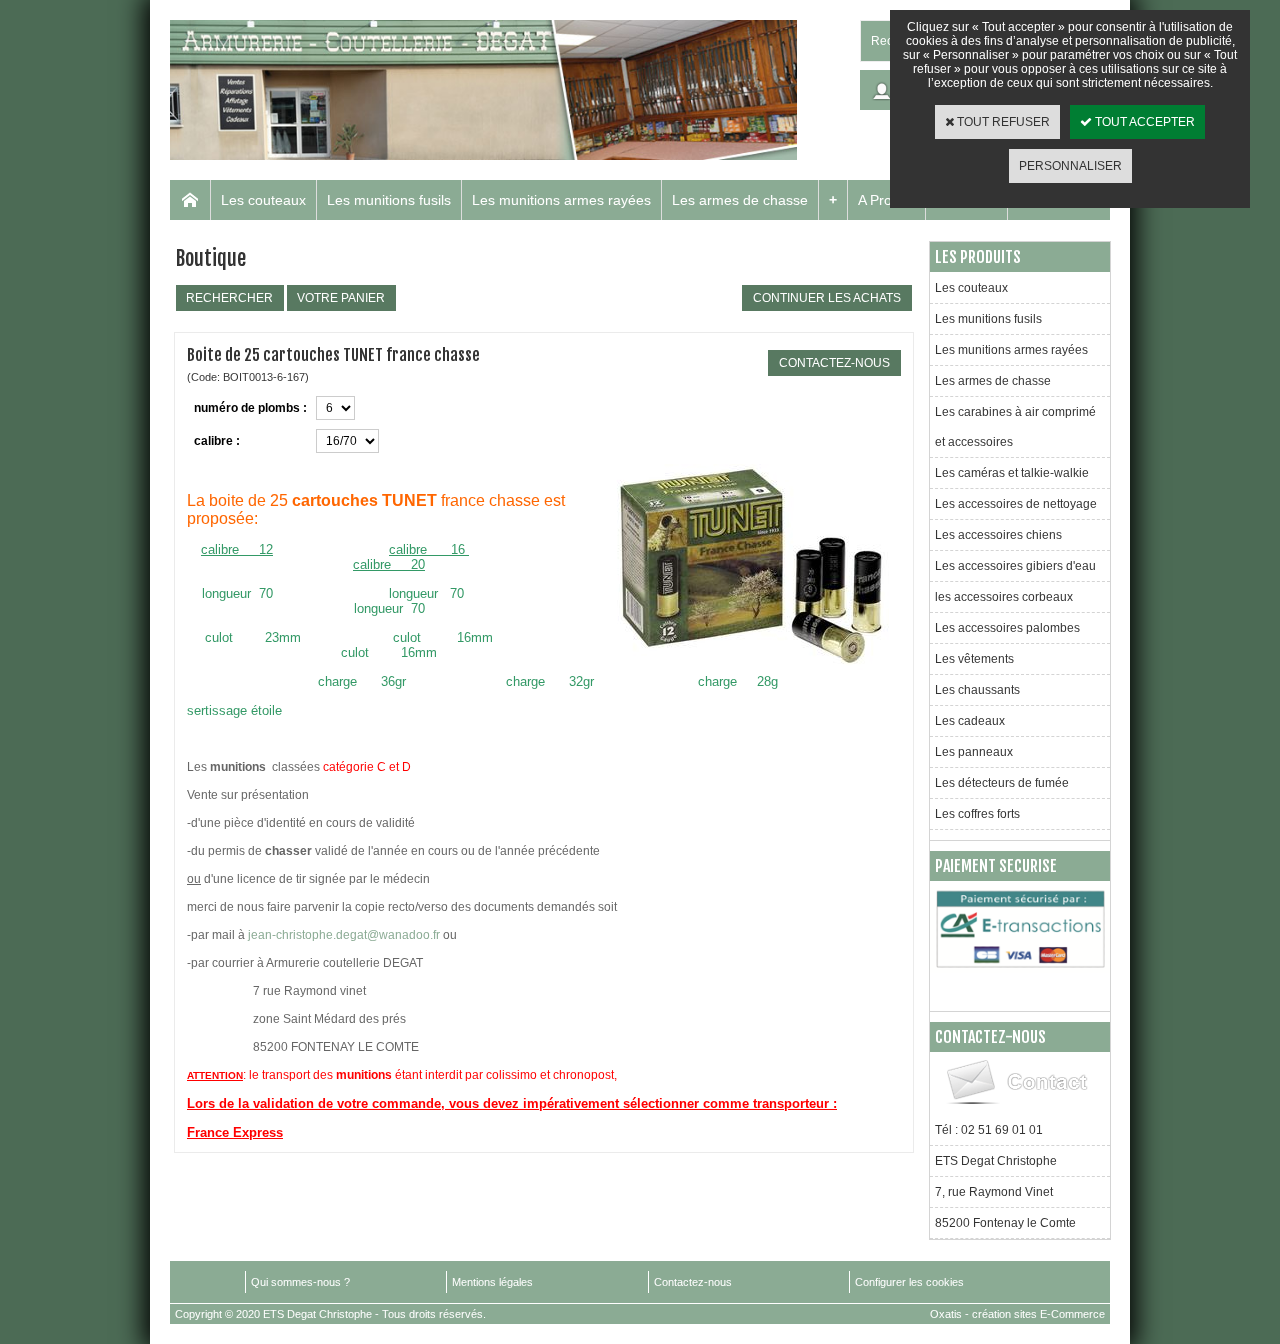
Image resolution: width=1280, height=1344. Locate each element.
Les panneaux (974, 752)
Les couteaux (263, 200)
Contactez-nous (693, 1282)
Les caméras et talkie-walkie (1012, 473)
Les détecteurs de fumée (1002, 783)
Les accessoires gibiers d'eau (1015, 566)
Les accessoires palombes (1007, 628)
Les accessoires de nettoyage (1016, 504)
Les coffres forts (977, 814)
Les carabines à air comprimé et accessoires (1015, 427)
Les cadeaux (970, 721)
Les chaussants (977, 690)
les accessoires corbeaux (1004, 597)
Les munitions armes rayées (561, 200)
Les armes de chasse (740, 200)
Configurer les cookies (909, 1282)
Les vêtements (974, 659)
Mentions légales (492, 1282)
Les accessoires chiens (998, 535)
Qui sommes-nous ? (300, 1282)
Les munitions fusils (389, 200)
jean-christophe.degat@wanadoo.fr (344, 935)
